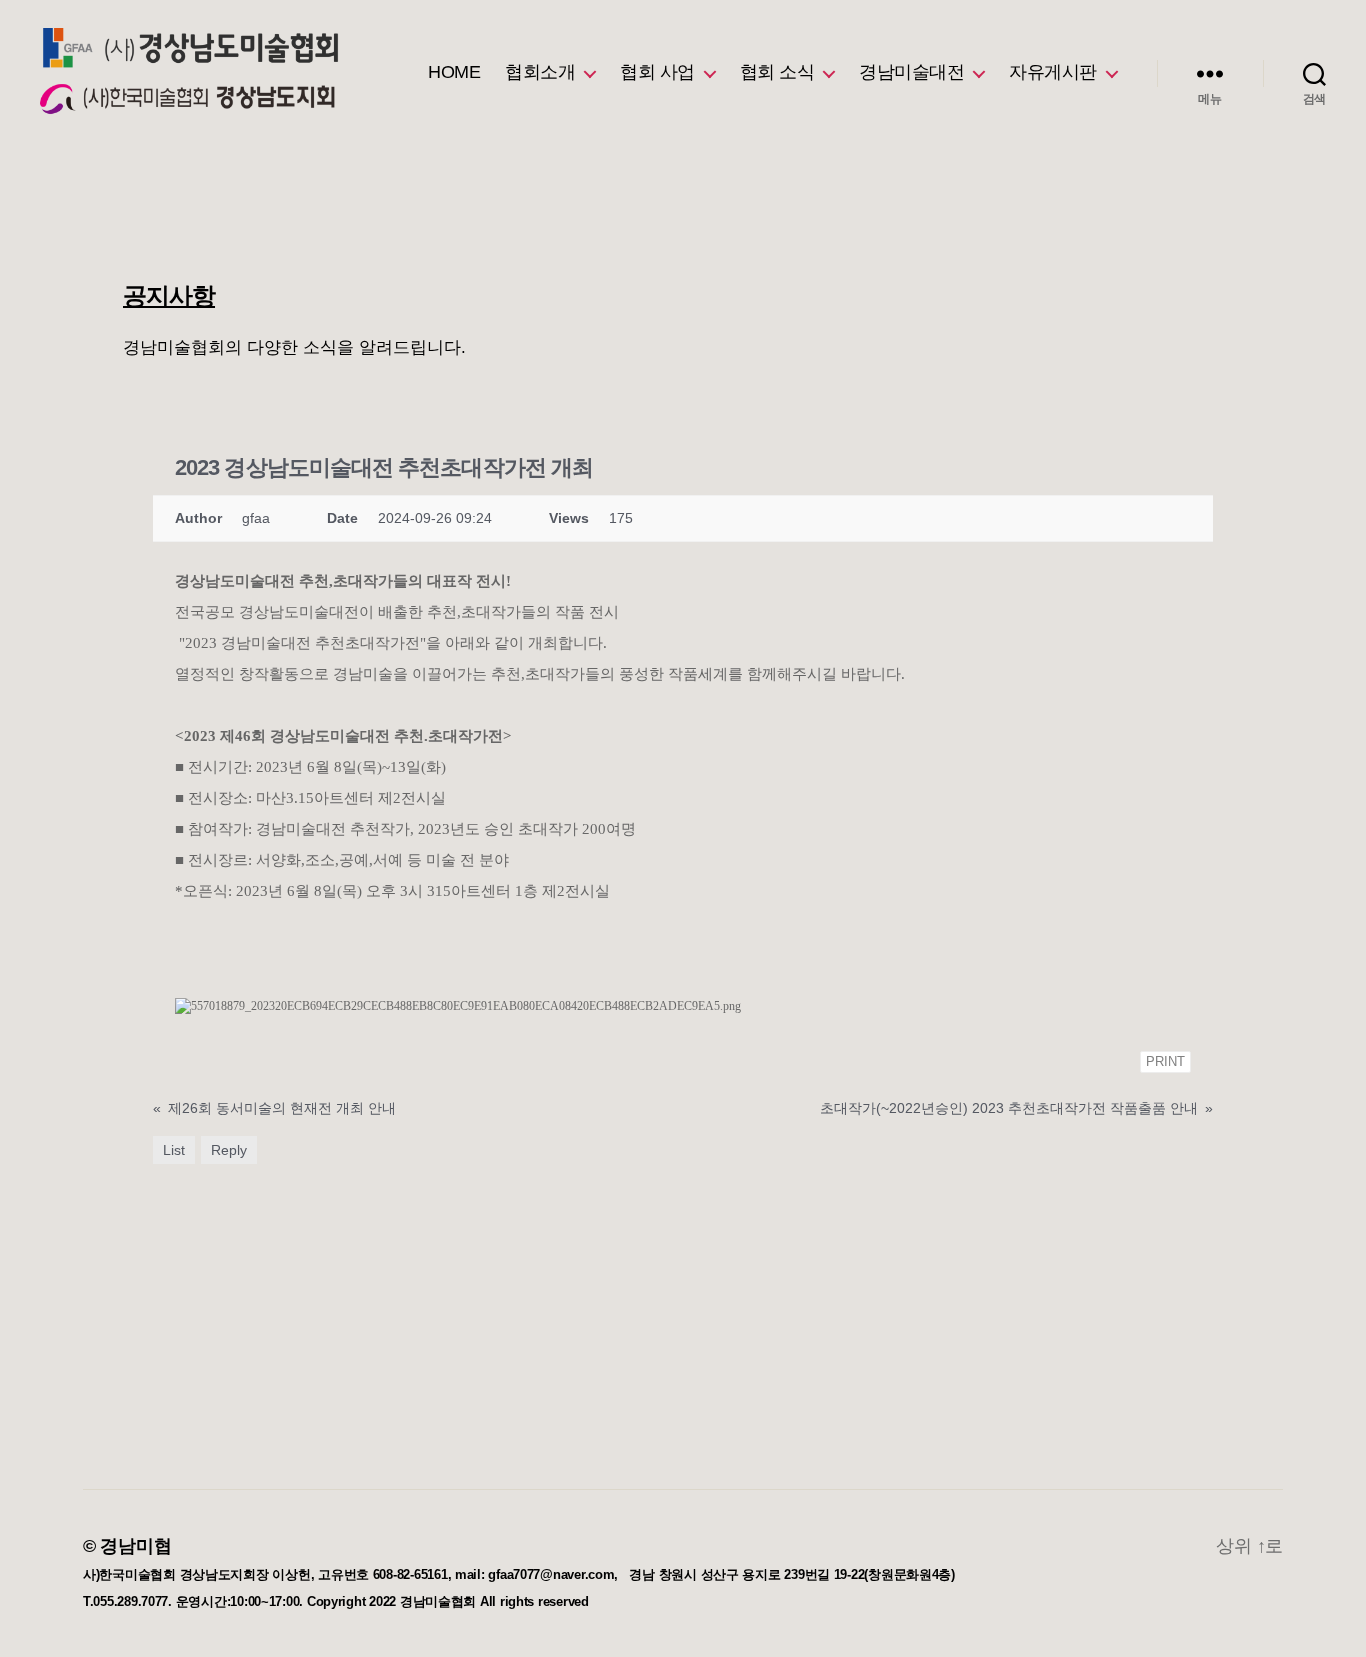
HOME (454, 72)
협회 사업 (657, 72)
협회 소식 (777, 72)
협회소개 (540, 72)
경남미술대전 (911, 72)
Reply (229, 1150)
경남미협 (135, 1546)
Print (1165, 1061)
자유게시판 (1053, 72)
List (174, 1150)
